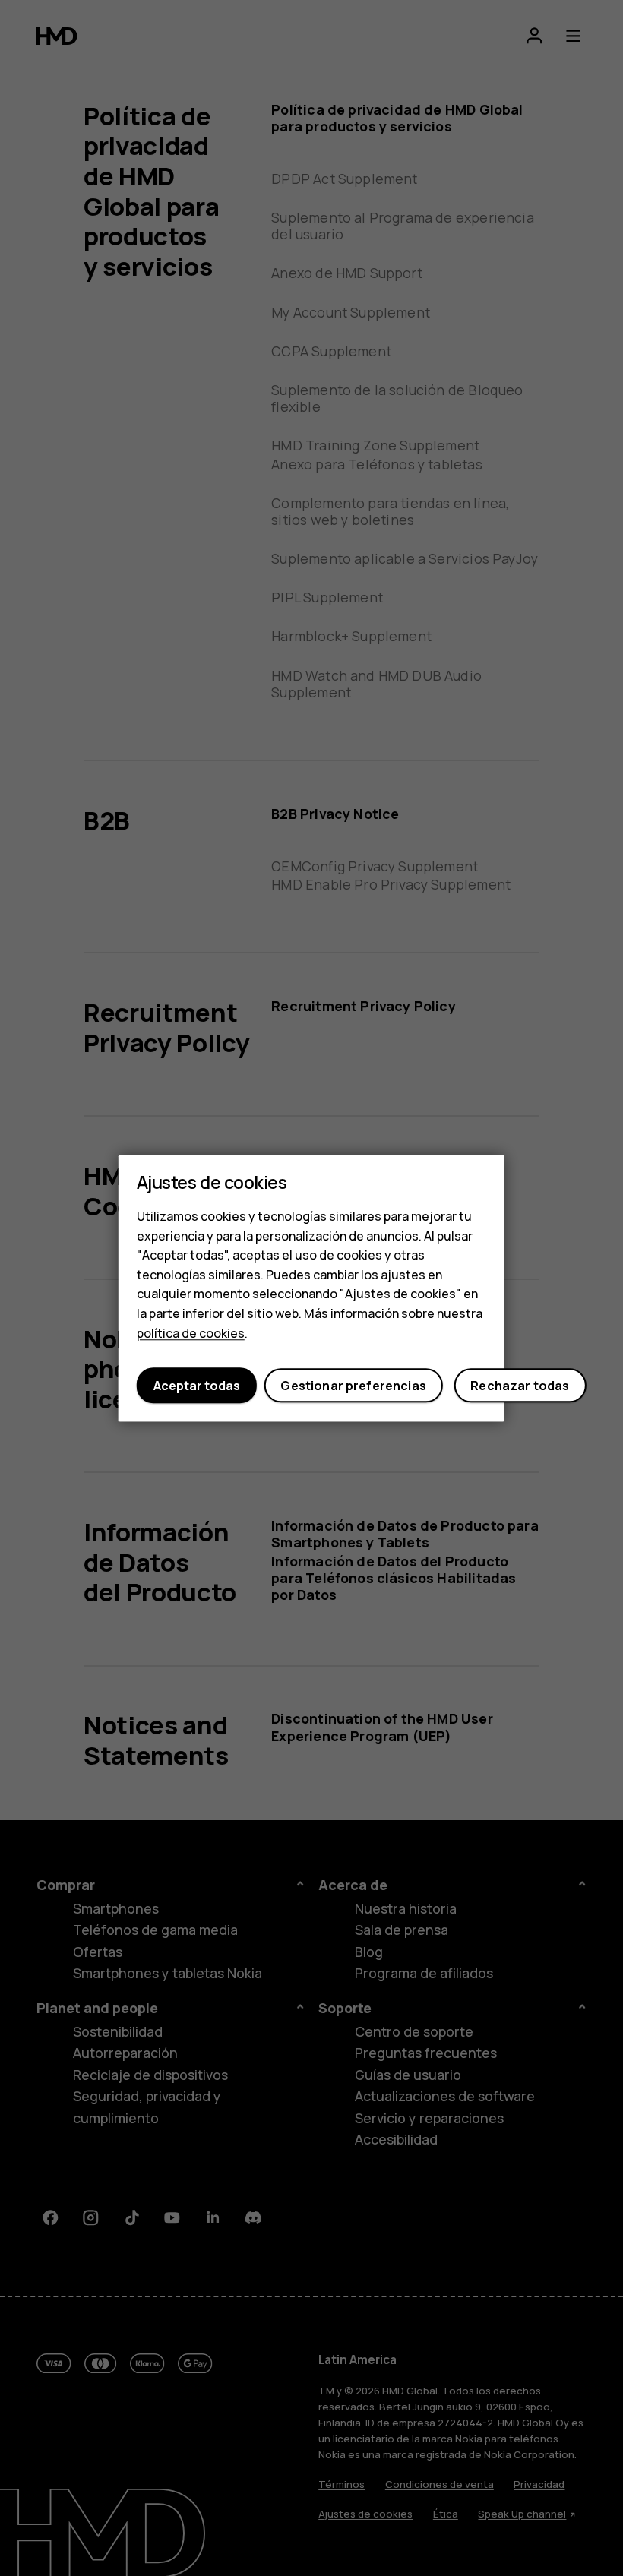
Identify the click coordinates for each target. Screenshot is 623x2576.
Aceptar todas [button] (197, 1386)
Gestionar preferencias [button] (353, 1386)
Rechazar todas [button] (520, 1386)
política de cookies (191, 1333)
